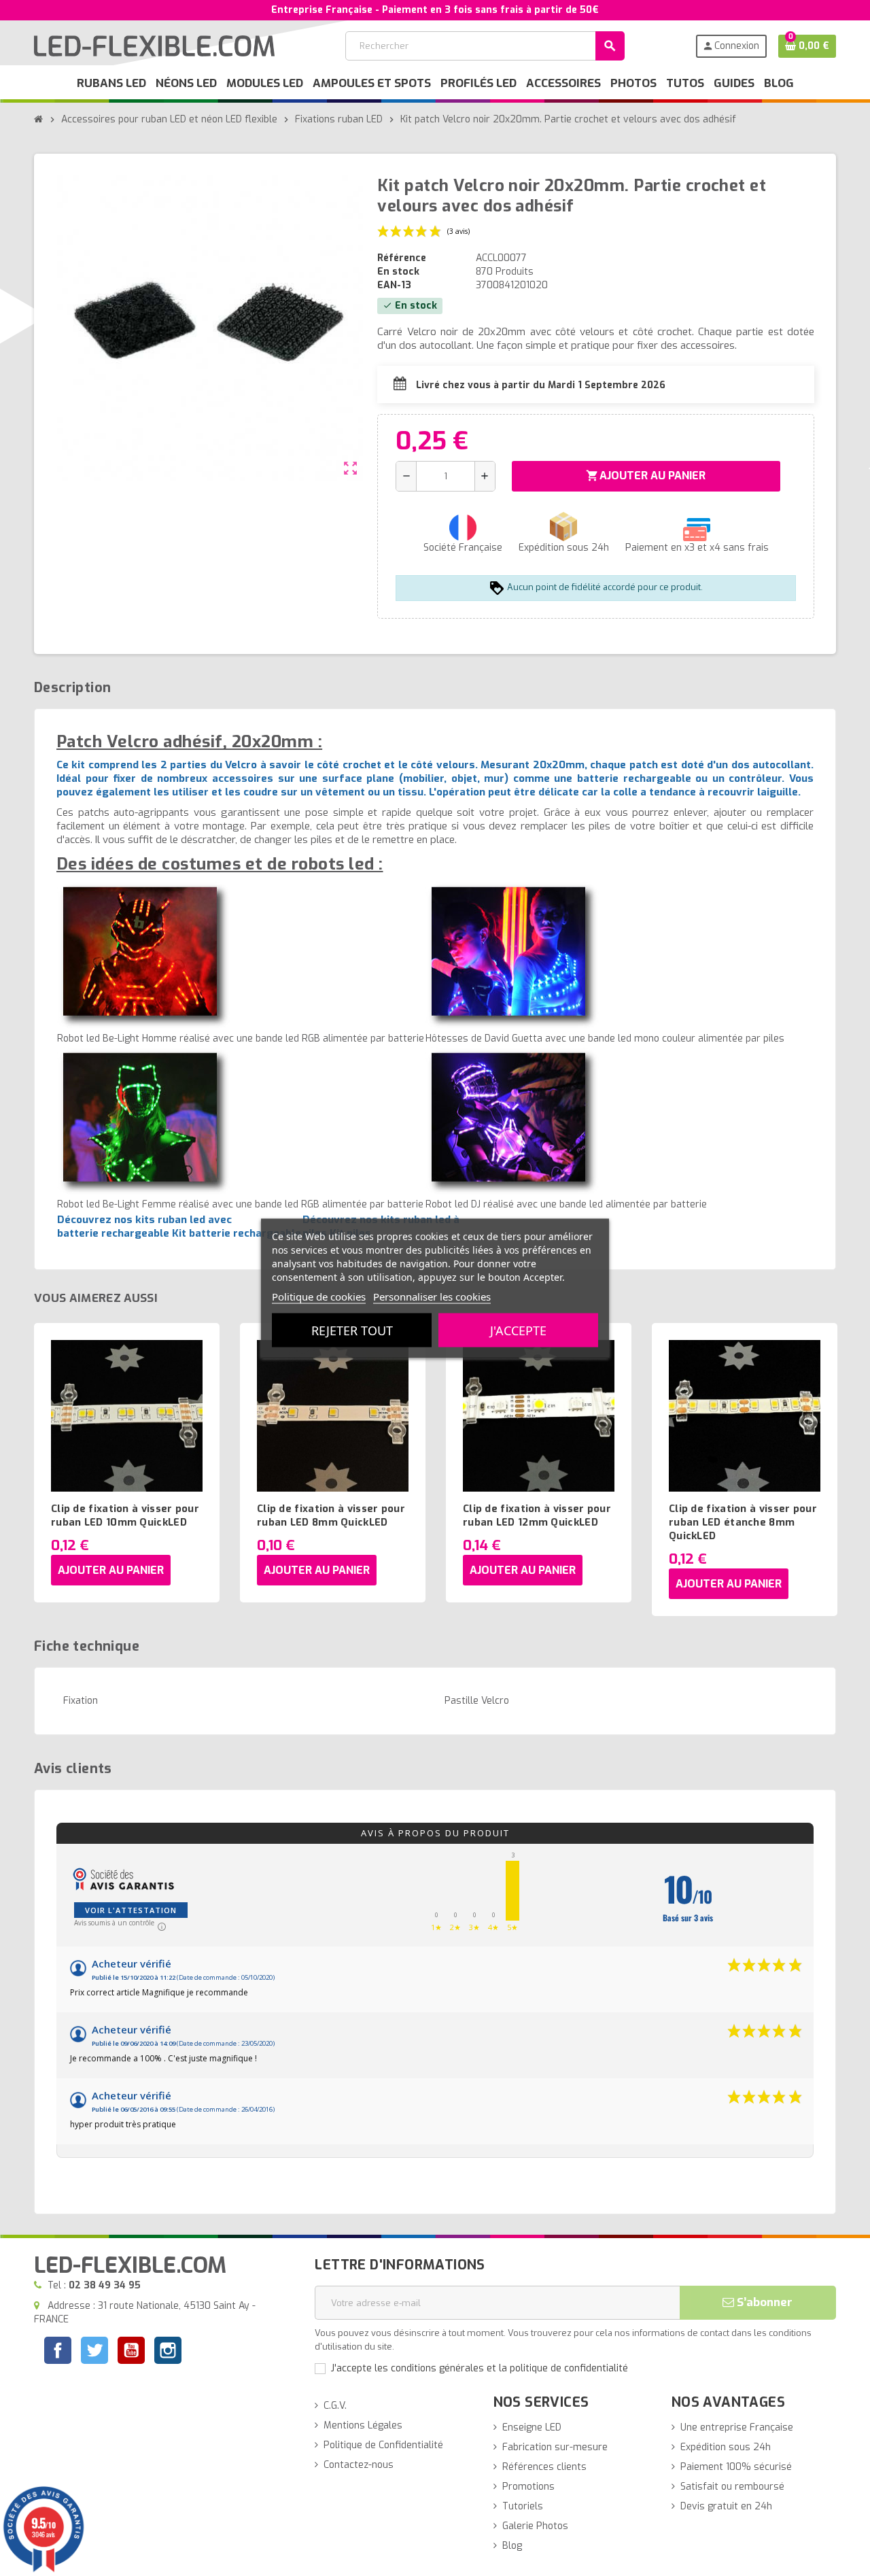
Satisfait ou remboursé (732, 2487)
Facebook (58, 2350)
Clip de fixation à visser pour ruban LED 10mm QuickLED (125, 1515)
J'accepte (518, 1330)
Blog (512, 2546)
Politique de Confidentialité (383, 2445)
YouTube (131, 2352)
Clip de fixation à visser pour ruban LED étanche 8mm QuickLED (743, 1522)
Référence (402, 258)
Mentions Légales (363, 2425)
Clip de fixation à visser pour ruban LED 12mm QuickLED (537, 1515)
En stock (398, 272)
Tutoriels (523, 2506)
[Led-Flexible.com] (154, 45)
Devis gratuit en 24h (726, 2506)
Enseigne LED (532, 2427)
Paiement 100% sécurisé (736, 2467)
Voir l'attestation (131, 1910)
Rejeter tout (352, 1330)
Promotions (528, 2487)
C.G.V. (335, 2406)
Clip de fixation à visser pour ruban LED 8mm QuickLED (331, 1515)
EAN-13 (394, 285)
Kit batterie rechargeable (237, 1233)
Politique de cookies (319, 1296)
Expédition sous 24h (726, 2447)
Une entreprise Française (737, 2427)
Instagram (168, 2352)
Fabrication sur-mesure (555, 2447)
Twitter (94, 2352)
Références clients (544, 2467)
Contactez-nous (359, 2465)
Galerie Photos (535, 2526)
